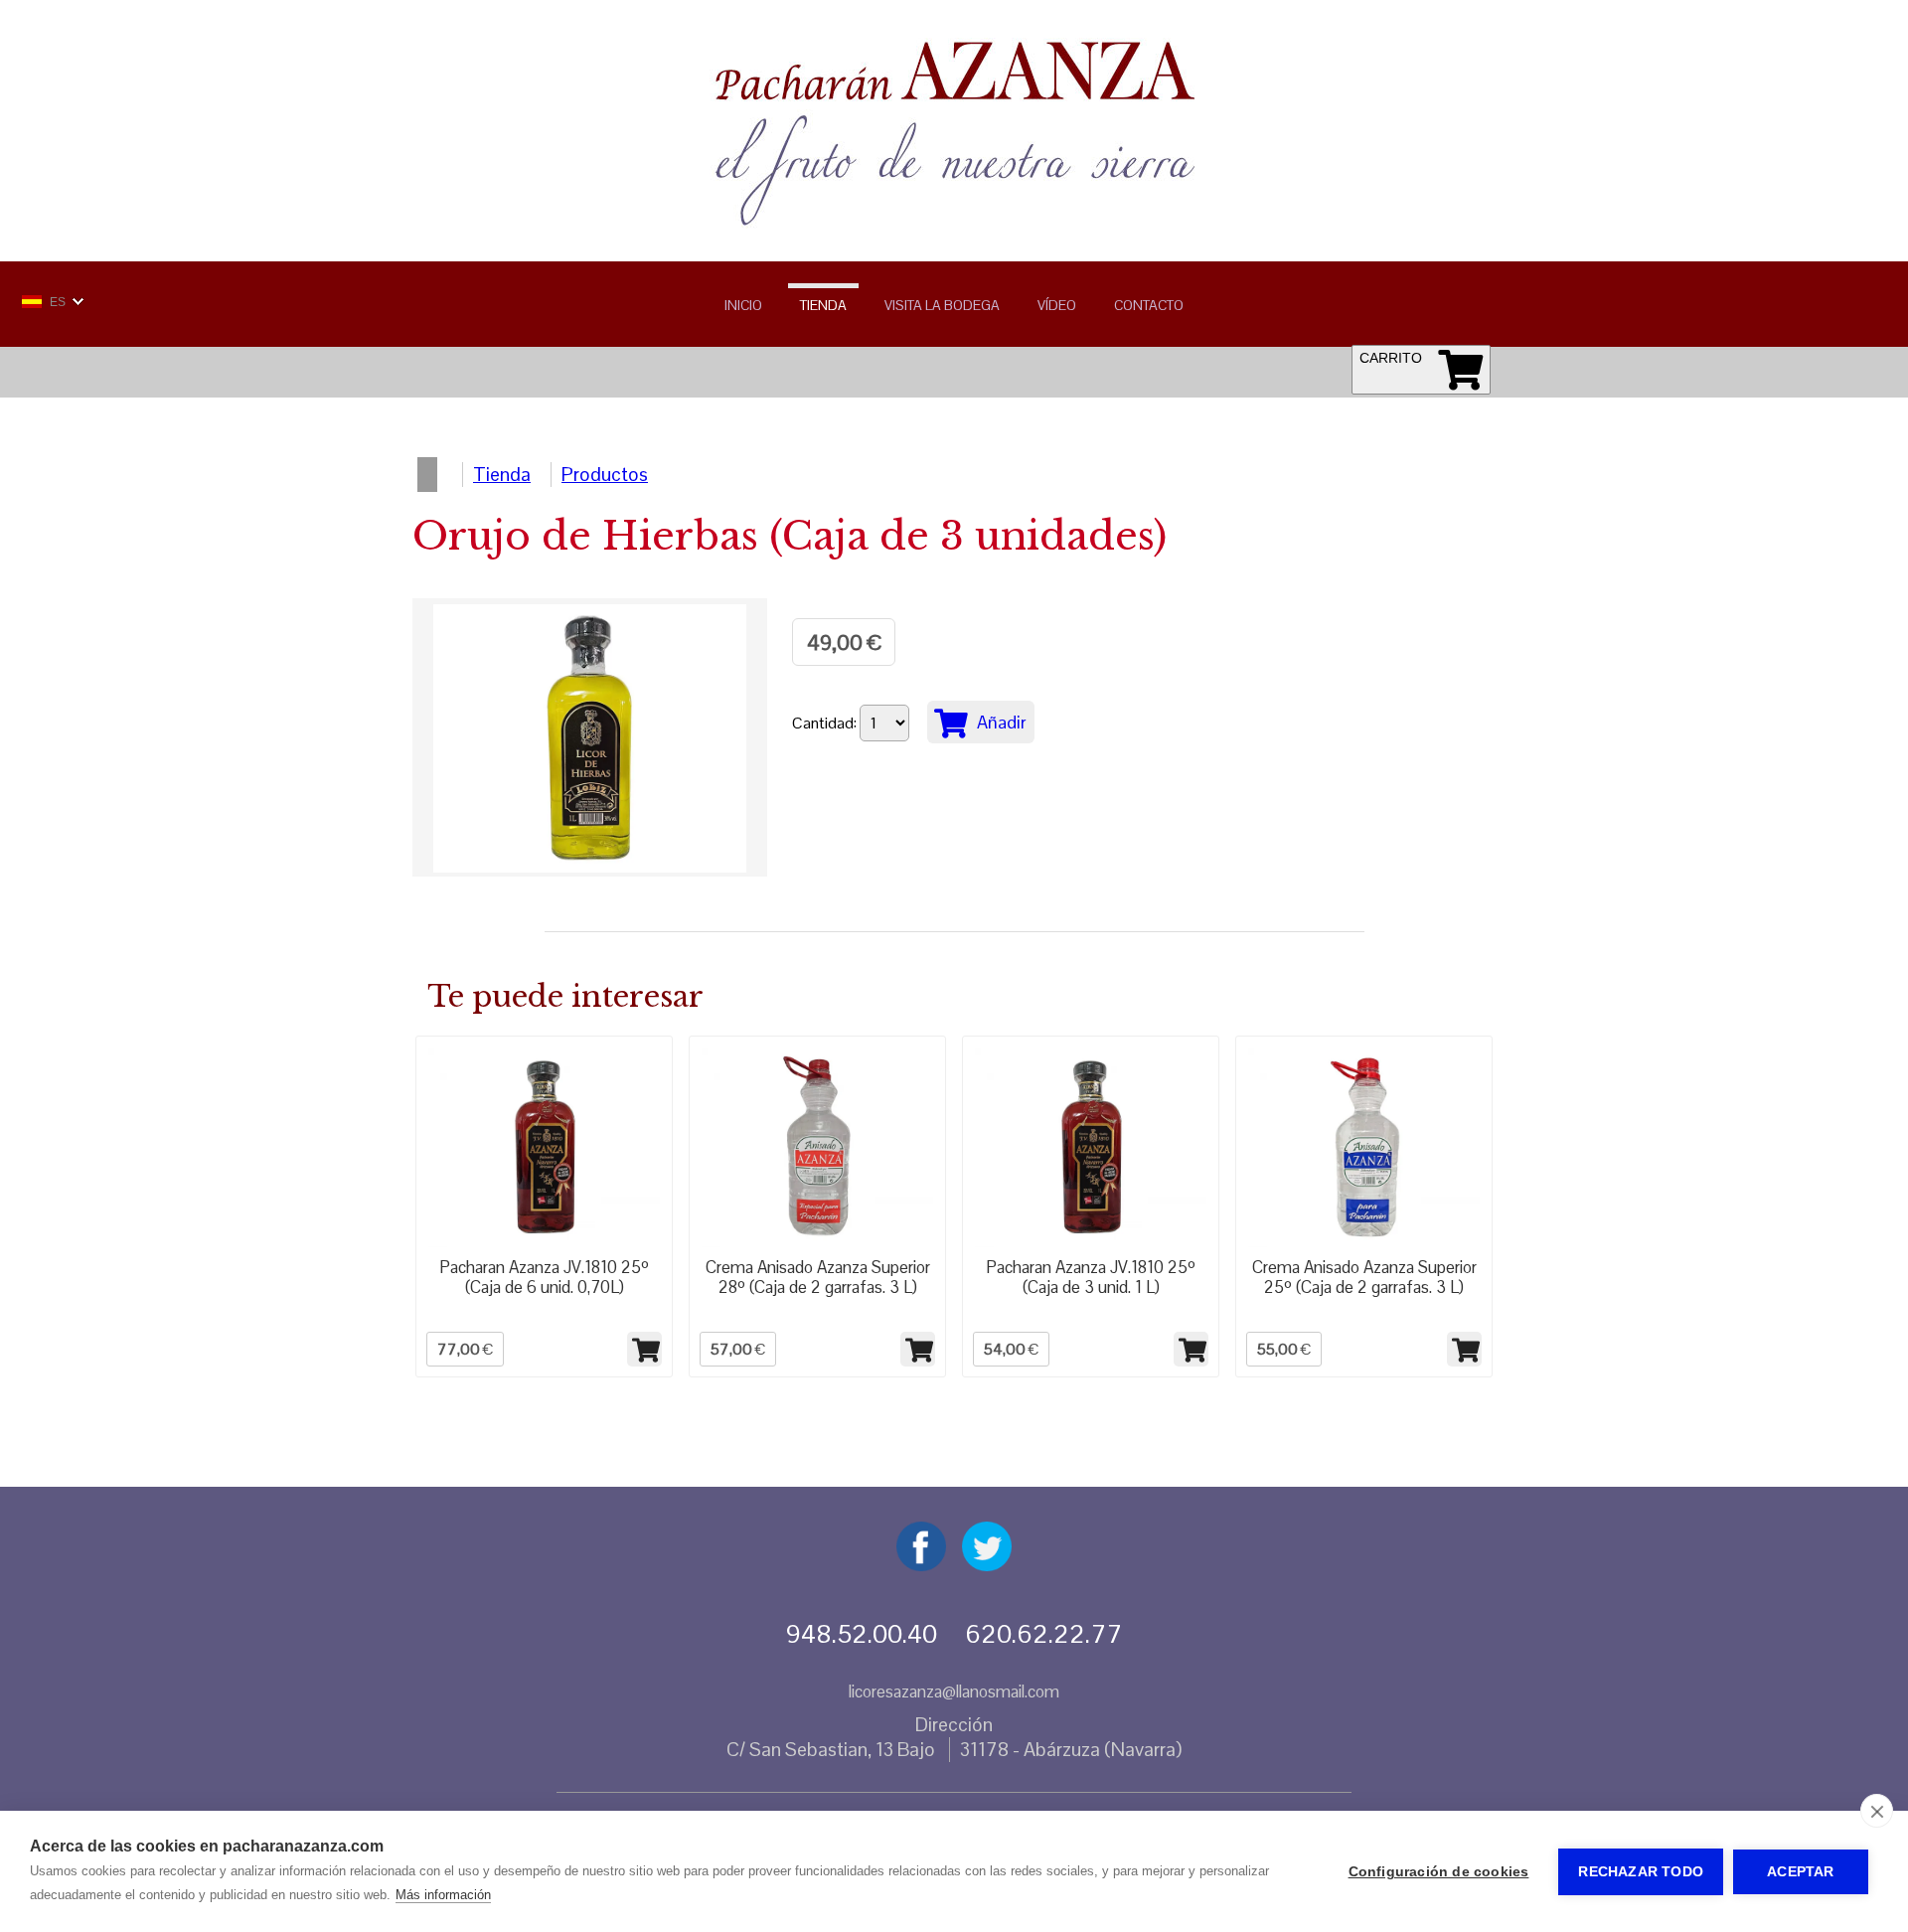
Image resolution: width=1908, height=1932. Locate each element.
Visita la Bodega (942, 305)
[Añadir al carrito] (644, 1349)
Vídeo (1057, 305)
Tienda (823, 305)
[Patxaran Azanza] (954, 224)
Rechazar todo (1641, 1872)
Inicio (743, 305)
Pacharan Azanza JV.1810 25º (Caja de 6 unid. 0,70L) (544, 1277)
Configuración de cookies (1439, 1872)
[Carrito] (1460, 369)
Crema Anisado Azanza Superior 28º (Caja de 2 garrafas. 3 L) (818, 1277)
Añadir (1000, 722)
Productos (605, 475)
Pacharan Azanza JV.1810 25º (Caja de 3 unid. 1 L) (1091, 1277)
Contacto (1149, 305)
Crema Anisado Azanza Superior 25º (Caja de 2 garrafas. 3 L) (1364, 1277)
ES (58, 302)
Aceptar (1800, 1872)
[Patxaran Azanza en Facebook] (921, 1565)
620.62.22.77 (1043, 1634)
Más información (443, 1895)
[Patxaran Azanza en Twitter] (987, 1565)
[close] (1877, 1811)
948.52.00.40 (862, 1634)
